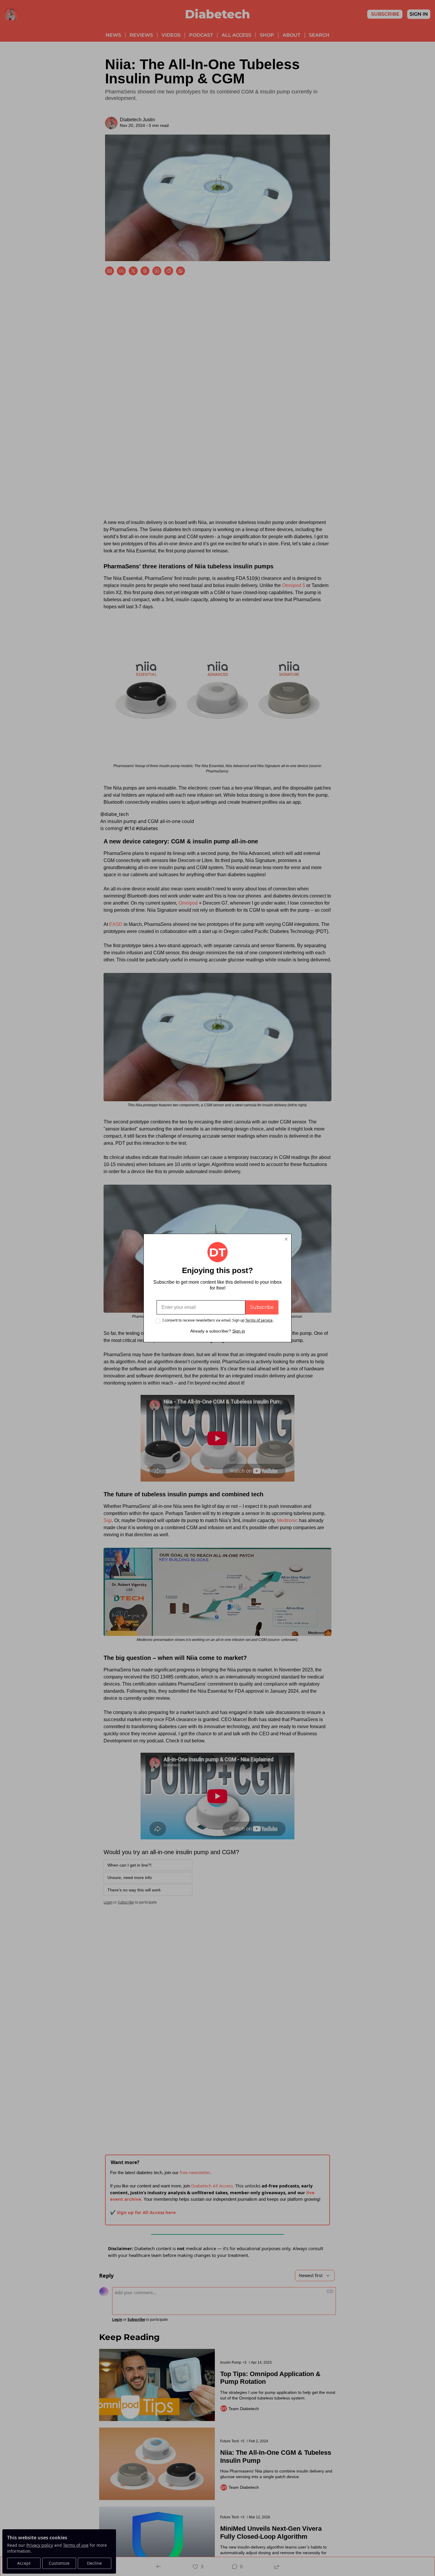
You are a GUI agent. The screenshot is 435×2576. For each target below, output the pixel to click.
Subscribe (262, 1307)
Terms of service (259, 1320)
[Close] (286, 1239)
